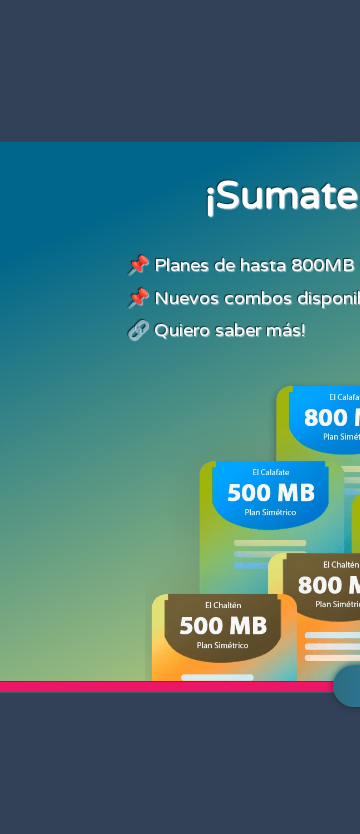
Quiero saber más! (229, 330)
